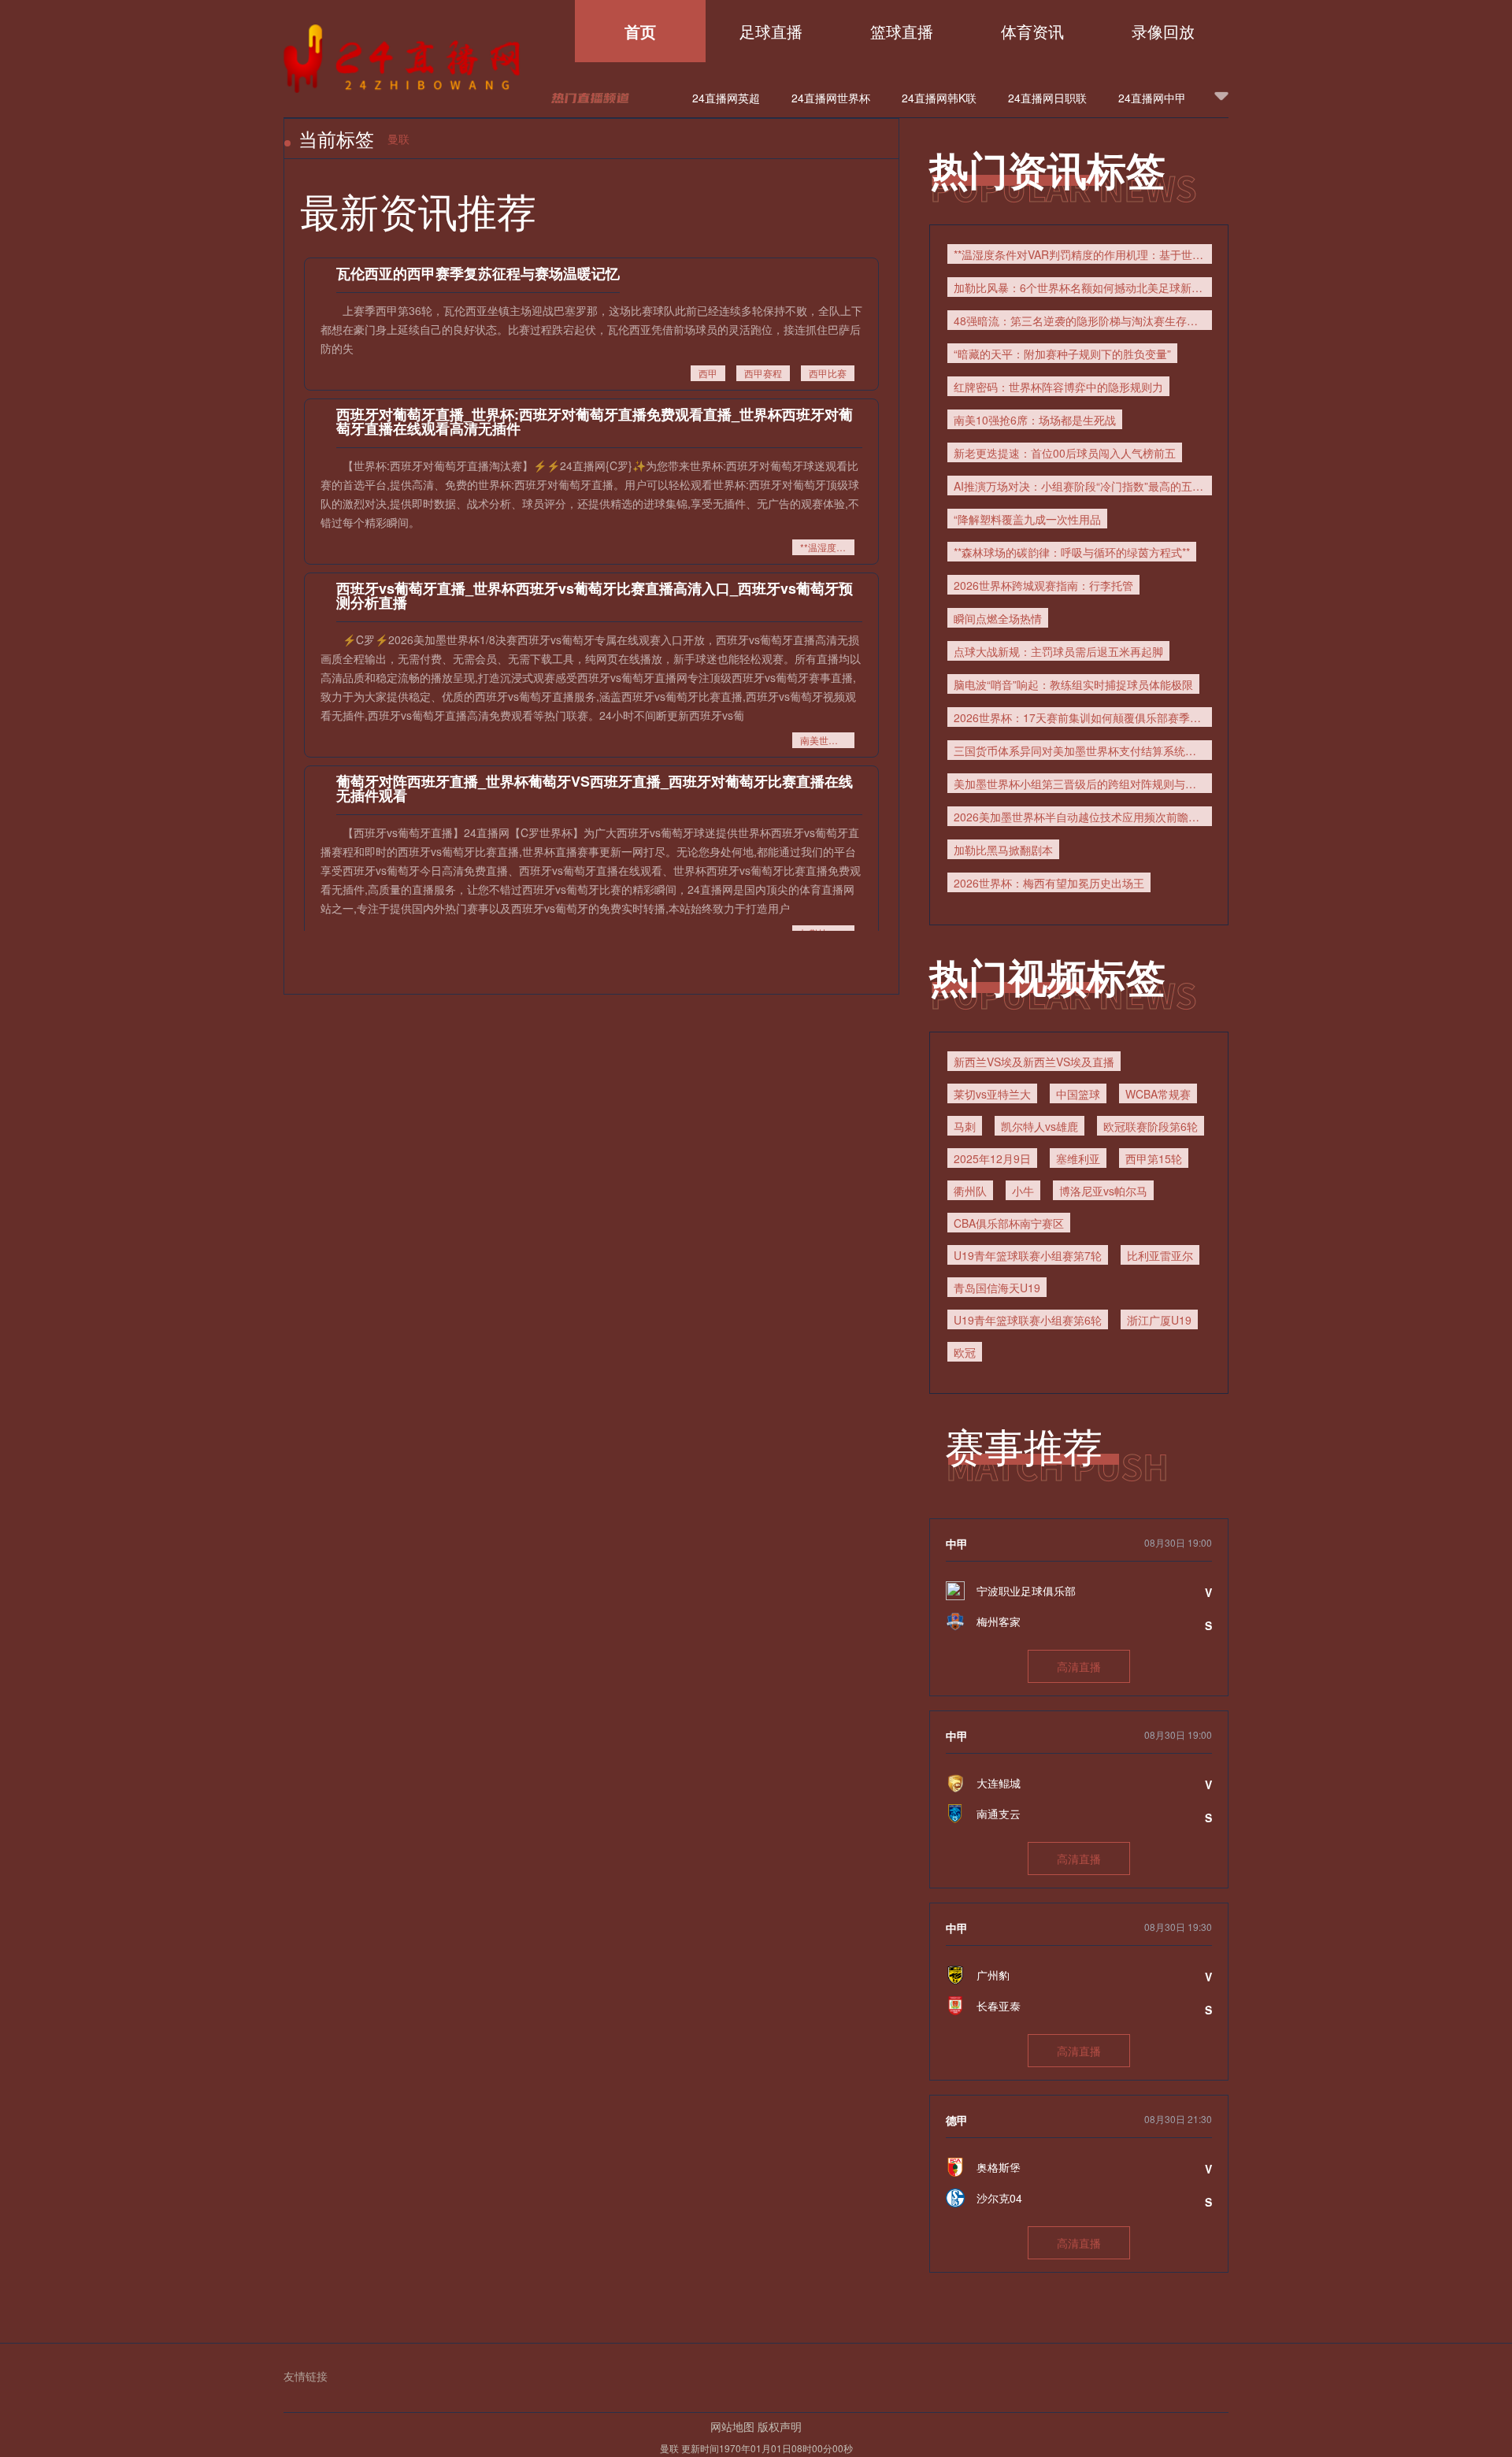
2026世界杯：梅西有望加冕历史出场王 (1049, 883)
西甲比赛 (828, 373)
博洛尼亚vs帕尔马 (1103, 1191)
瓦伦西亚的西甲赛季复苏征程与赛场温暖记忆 (478, 273)
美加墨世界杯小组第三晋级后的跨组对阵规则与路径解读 (1083, 784)
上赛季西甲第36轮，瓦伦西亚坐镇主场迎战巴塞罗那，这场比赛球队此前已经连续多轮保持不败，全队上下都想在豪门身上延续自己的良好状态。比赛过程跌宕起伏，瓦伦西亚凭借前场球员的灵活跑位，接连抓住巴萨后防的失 (591, 329)
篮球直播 (902, 31)
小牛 (1023, 1191)
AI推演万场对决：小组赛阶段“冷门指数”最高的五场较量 (1083, 486)
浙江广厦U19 (1159, 1320)
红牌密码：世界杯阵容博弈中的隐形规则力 (1058, 387)
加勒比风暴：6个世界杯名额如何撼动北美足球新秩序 (1083, 287)
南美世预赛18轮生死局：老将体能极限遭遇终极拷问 (827, 740)
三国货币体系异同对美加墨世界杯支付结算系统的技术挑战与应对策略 (1083, 750)
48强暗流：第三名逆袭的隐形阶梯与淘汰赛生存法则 (1081, 321)
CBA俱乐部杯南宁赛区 (1009, 1223)
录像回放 (1163, 31)
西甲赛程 (763, 373)
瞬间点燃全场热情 (998, 618)
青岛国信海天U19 (997, 1288)
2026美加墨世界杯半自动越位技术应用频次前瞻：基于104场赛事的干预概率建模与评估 (1083, 817)
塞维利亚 (1078, 1158)
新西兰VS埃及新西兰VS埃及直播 (1034, 1062)
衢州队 (970, 1191)
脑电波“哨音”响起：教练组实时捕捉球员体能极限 (1073, 684)
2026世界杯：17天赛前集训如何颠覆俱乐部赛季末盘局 (1083, 717)
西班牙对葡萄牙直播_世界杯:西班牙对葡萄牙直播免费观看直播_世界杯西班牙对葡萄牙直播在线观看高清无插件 (595, 421)
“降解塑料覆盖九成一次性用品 (1027, 519)
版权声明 (780, 2426)
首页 (640, 31)
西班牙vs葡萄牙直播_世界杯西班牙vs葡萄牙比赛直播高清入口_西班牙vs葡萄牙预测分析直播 (595, 595)
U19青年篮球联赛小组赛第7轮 (1028, 1255)
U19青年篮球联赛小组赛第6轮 (1028, 1320)
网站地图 (732, 2426)
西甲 (708, 373)
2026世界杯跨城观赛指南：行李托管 (1043, 585)
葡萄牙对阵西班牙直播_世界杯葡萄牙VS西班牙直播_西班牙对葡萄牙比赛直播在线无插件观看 (595, 788)
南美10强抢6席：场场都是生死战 (1035, 420)
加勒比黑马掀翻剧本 (1003, 850)
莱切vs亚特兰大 (992, 1094)
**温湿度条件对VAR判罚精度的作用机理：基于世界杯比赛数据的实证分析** (827, 547)
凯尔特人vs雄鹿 (1039, 1126)
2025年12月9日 (992, 1158)
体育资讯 (1032, 31)
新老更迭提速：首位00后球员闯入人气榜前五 (1065, 453)
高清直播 (1079, 1666)
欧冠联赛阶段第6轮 (1151, 1126)
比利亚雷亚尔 (1160, 1255)
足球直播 (771, 31)
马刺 (965, 1126)
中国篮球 (1078, 1094)
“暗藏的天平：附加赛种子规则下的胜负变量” (1062, 354)
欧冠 (965, 1352)
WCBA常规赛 (1158, 1094)
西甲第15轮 (1154, 1158)
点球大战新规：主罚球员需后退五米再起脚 (1058, 651)
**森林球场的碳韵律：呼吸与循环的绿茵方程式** (1072, 552)
